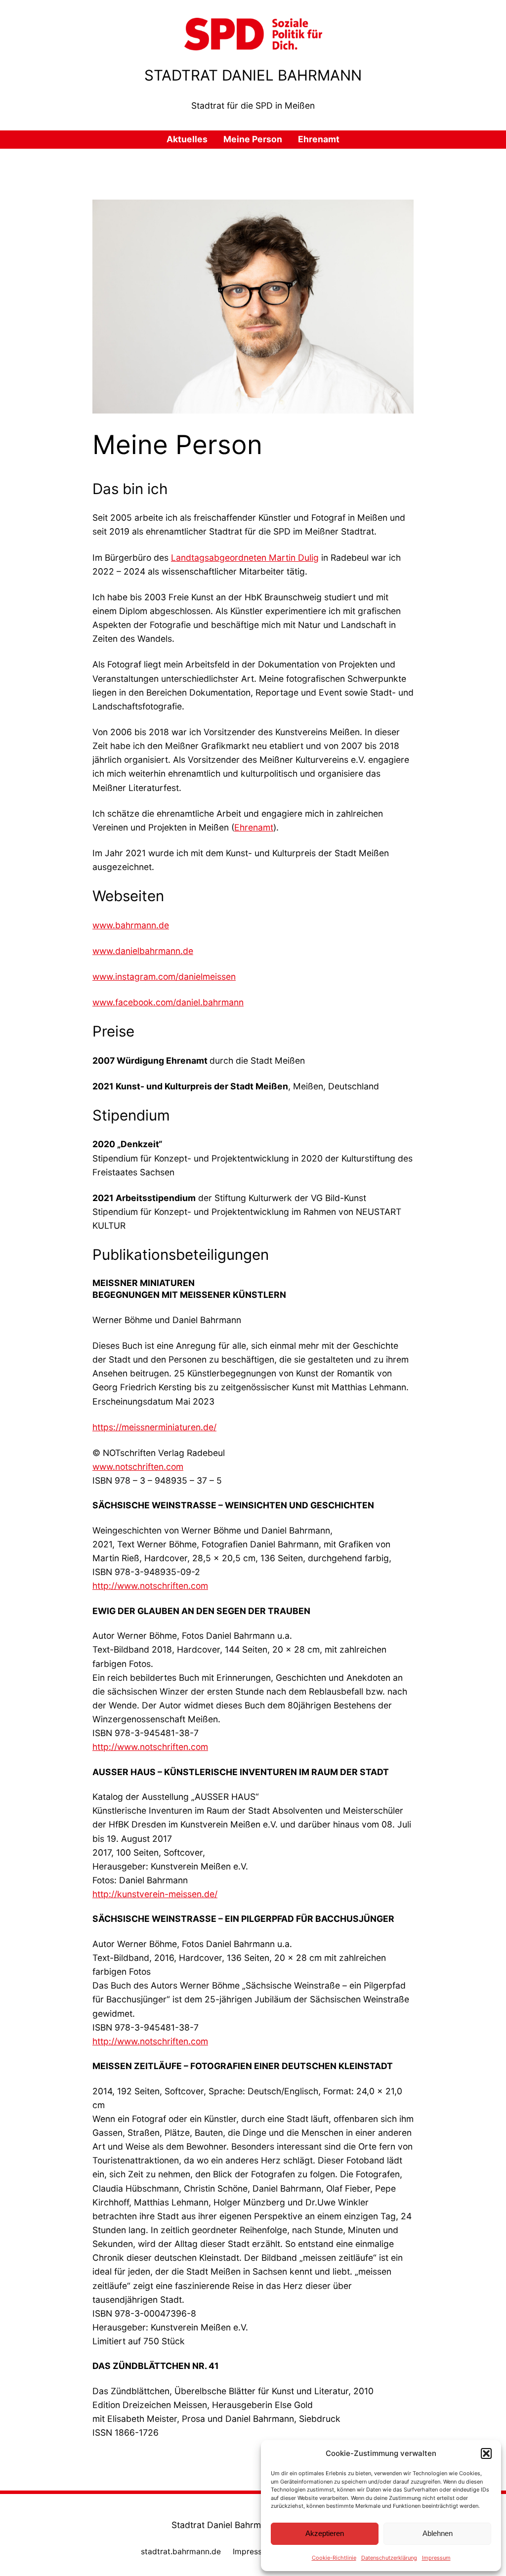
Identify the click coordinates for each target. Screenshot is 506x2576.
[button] (486, 2453)
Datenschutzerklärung (389, 2558)
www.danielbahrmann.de (143, 951)
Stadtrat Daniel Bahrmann (253, 75)
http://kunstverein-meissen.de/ (155, 1894)
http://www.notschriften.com (150, 1586)
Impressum (436, 2558)
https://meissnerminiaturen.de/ (154, 1427)
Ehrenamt (254, 827)
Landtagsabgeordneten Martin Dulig (245, 558)
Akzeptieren (325, 2533)
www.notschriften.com (138, 1467)
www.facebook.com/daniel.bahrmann (168, 1002)
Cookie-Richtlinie (334, 2558)
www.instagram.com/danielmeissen (164, 976)
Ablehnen (438, 2533)
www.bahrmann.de (131, 925)
